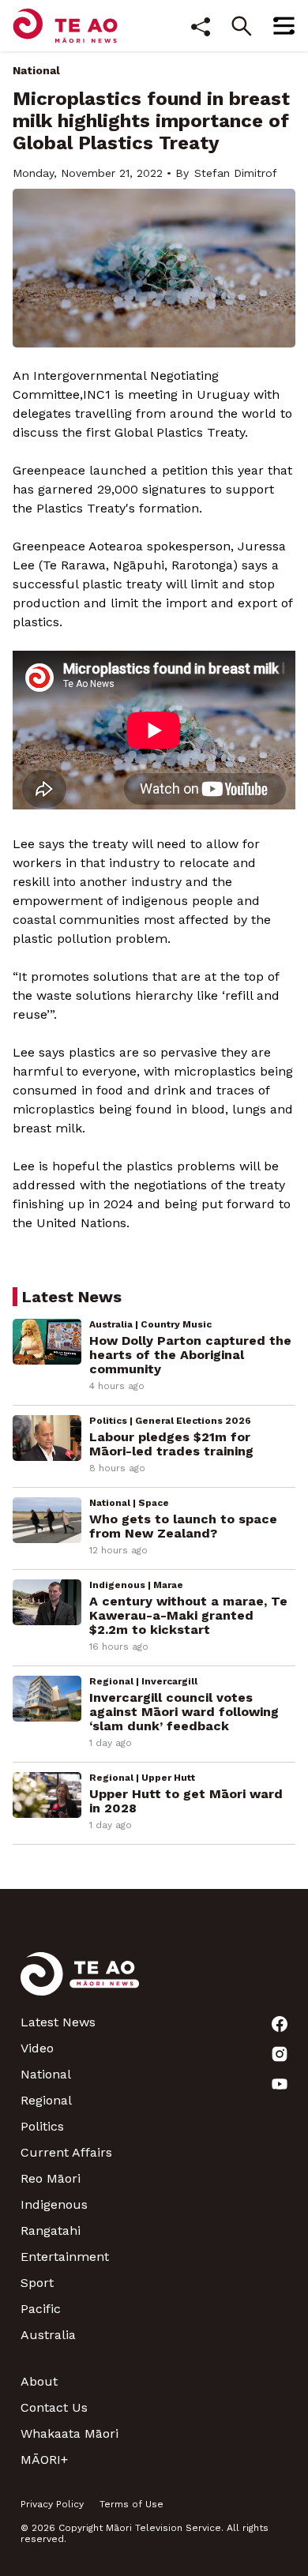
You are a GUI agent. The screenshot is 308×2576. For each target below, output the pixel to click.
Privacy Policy (52, 2504)
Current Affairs (66, 2152)
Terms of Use (131, 2504)
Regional (46, 2100)
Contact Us (54, 2407)
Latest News (58, 2022)
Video (37, 2048)
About (39, 2381)
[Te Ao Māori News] (80, 1983)
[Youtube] (280, 2084)
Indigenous (54, 2204)
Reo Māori (51, 2178)
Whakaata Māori (69, 2433)
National (36, 70)
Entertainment (65, 2257)
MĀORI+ (44, 2460)
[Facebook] (280, 2024)
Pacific (41, 2309)
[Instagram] (280, 2054)
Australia (48, 2335)
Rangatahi (51, 2231)
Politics (42, 2126)
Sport (37, 2283)
